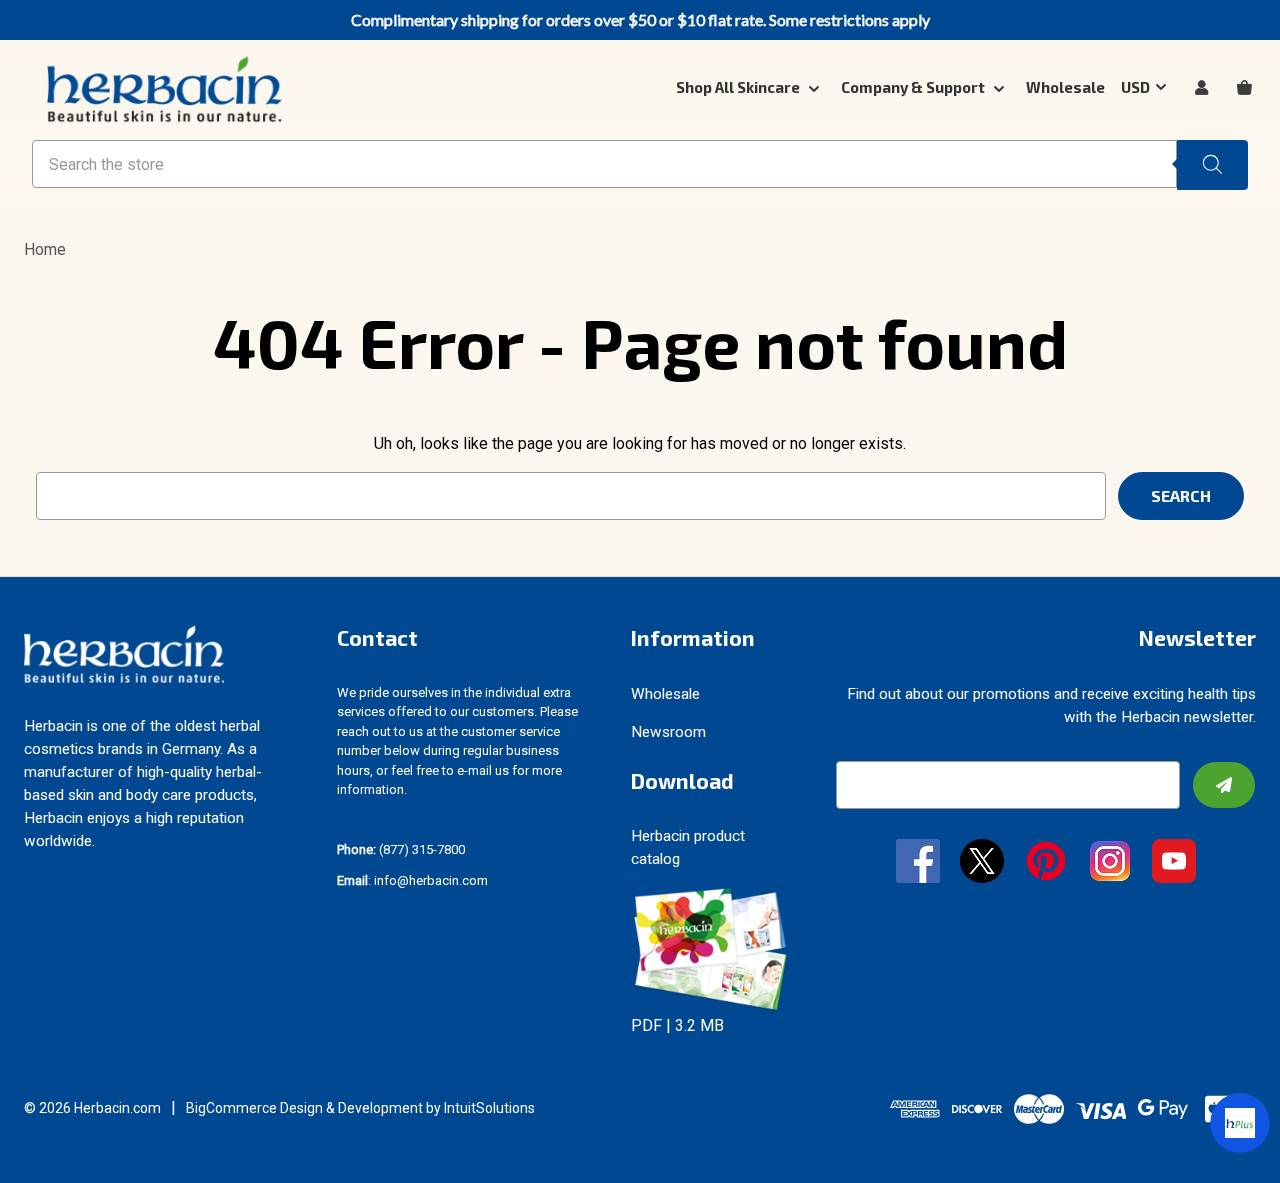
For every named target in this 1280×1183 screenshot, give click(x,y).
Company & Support (914, 87)
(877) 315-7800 (401, 849)
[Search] (1212, 164)
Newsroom (668, 732)
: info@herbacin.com (412, 880)
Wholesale (1065, 87)
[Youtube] (1174, 863)
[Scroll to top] (40, 1143)
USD (1135, 87)
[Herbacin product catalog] (711, 948)
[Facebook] (918, 863)
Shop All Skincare (739, 87)
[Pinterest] (1046, 863)
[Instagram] (1110, 863)
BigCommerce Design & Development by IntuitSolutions (360, 1108)
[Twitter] (982, 863)
